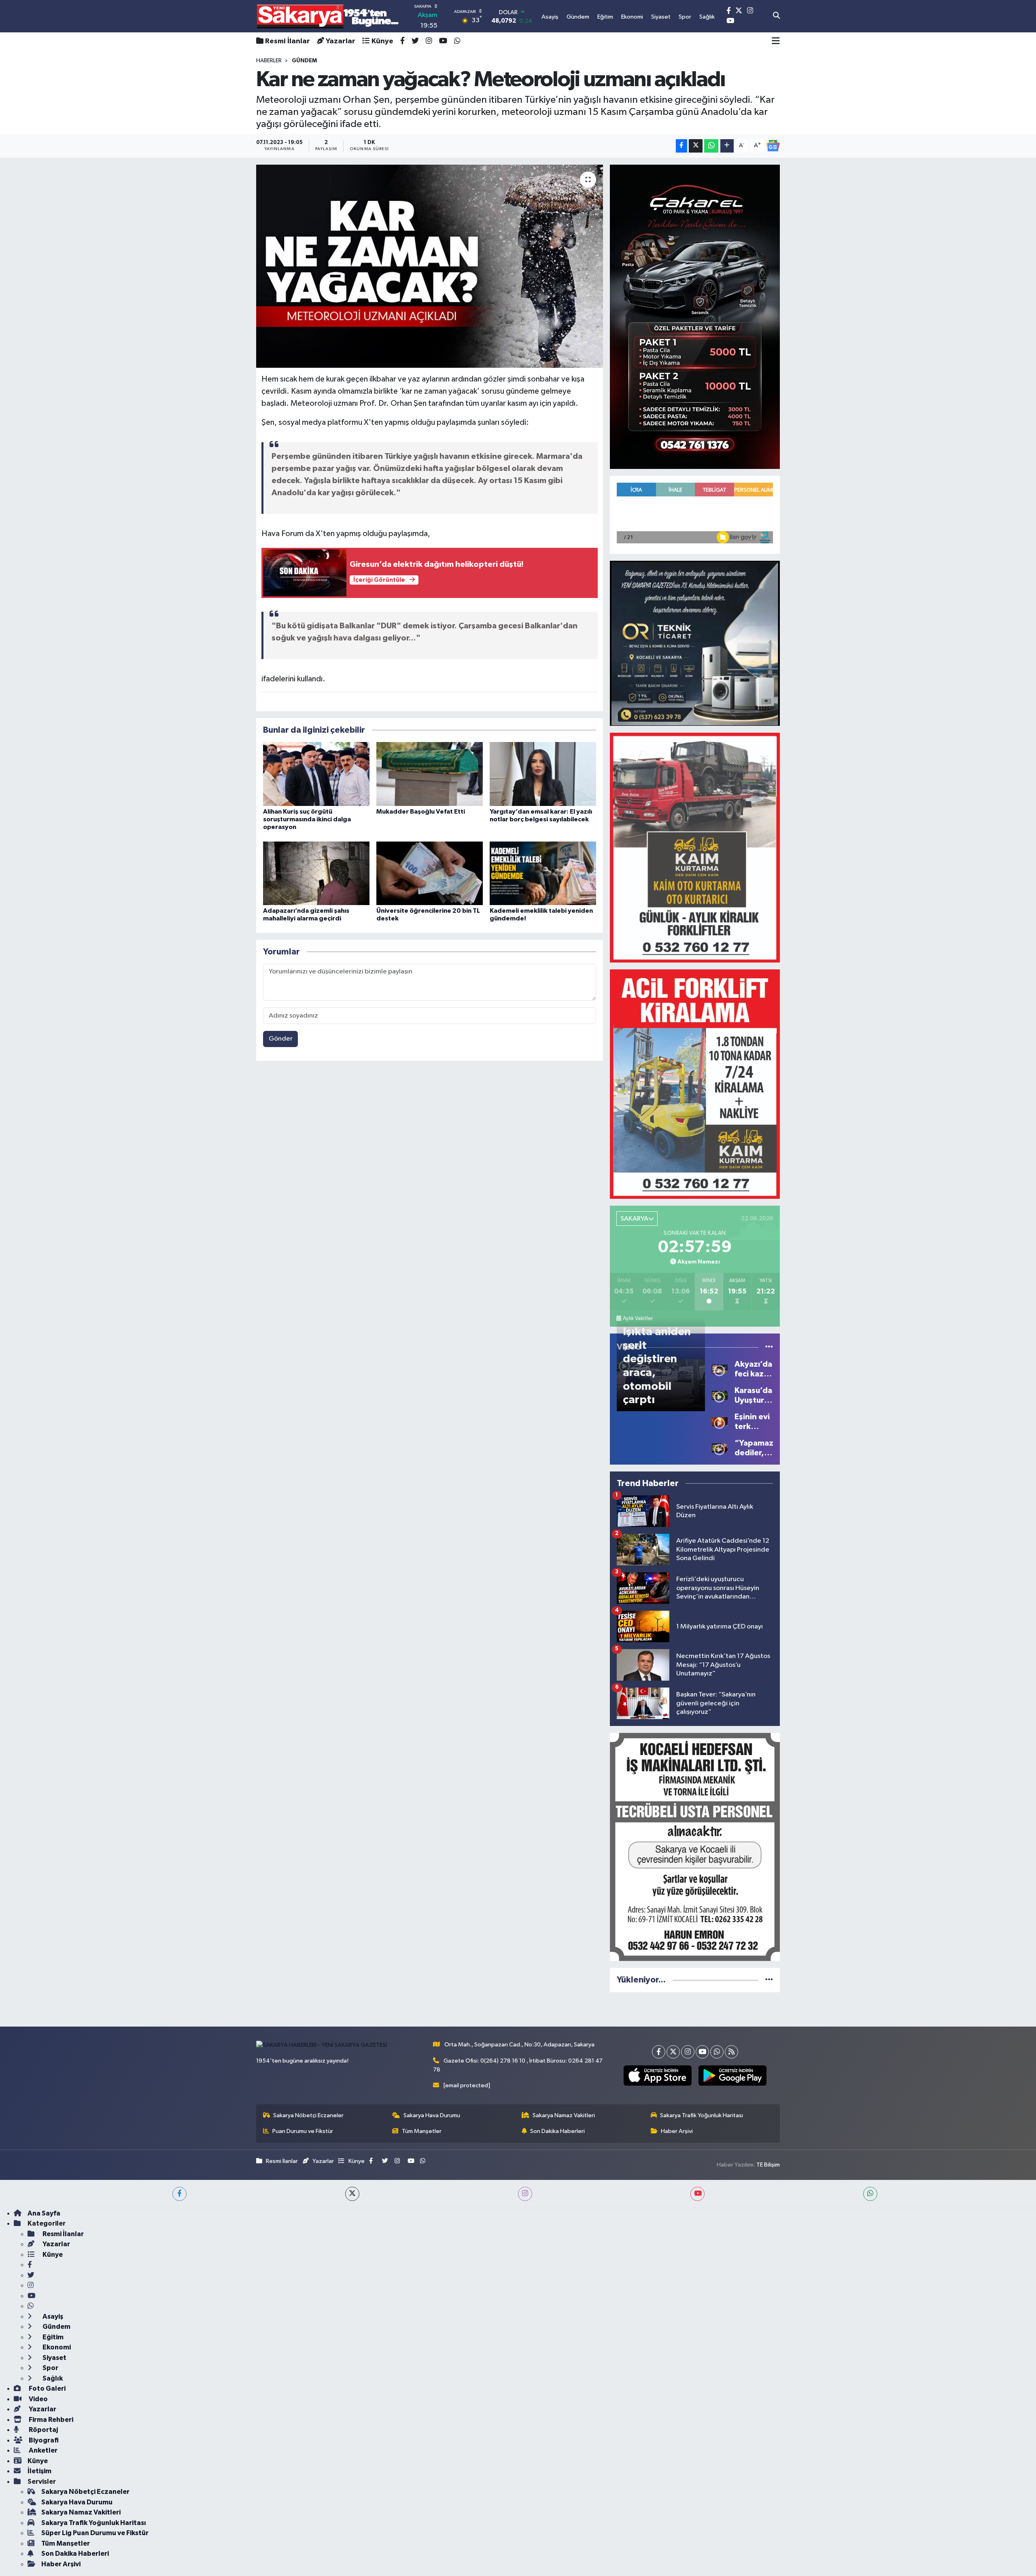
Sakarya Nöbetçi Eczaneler (308, 2115)
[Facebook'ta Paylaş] (681, 146)
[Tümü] (769, 1980)
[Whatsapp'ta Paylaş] (711, 146)
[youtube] (697, 2194)
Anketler (42, 2450)
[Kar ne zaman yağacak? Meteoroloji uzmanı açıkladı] (430, 266)
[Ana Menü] (776, 41)
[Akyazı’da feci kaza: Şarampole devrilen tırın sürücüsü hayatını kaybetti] (720, 1369)
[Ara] (776, 16)
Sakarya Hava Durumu (432, 2115)
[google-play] (732, 2076)
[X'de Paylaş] (696, 146)
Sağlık (52, 2378)
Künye (382, 41)
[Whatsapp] (717, 2052)
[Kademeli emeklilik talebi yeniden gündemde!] (543, 873)
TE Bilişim (768, 2165)
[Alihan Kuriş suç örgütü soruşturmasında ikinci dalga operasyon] (316, 774)
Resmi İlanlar (288, 41)
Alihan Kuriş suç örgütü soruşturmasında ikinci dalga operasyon (307, 819)
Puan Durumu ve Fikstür (303, 2131)
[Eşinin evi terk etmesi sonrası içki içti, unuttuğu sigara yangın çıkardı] (720, 1422)
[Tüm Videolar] (769, 1347)
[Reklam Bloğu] (695, 317)
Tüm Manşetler (422, 2131)
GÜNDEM (304, 61)
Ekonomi (56, 2347)
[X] (673, 2052)
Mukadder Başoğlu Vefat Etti (421, 812)
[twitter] (352, 2194)
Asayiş (52, 2316)
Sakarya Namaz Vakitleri (564, 2115)
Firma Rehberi (50, 2420)
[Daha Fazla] (727, 146)
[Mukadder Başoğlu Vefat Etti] (430, 774)
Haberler (269, 61)
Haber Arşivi (677, 2131)
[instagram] (525, 2194)
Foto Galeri (47, 2388)
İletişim (39, 2471)
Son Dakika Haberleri (557, 2131)
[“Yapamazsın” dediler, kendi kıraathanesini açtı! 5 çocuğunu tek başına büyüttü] (720, 1448)
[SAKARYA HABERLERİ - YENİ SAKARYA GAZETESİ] (328, 16)
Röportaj (43, 2430)
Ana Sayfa (44, 2213)
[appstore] (657, 2076)
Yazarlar (341, 41)
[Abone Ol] (773, 146)
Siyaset (54, 2358)
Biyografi (43, 2440)
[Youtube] (702, 2052)
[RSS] (731, 2052)
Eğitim (52, 2337)
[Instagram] (688, 2052)
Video (38, 2399)
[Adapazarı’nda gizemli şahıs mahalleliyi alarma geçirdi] (316, 873)
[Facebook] (659, 2052)
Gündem (56, 2327)
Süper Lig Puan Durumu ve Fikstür (95, 2533)
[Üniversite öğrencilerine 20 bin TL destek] (430, 873)
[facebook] (179, 2194)
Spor (50, 2368)
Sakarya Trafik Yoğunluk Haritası (702, 2115)
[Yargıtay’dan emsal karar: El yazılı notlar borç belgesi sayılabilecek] (543, 774)
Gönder (281, 1039)
